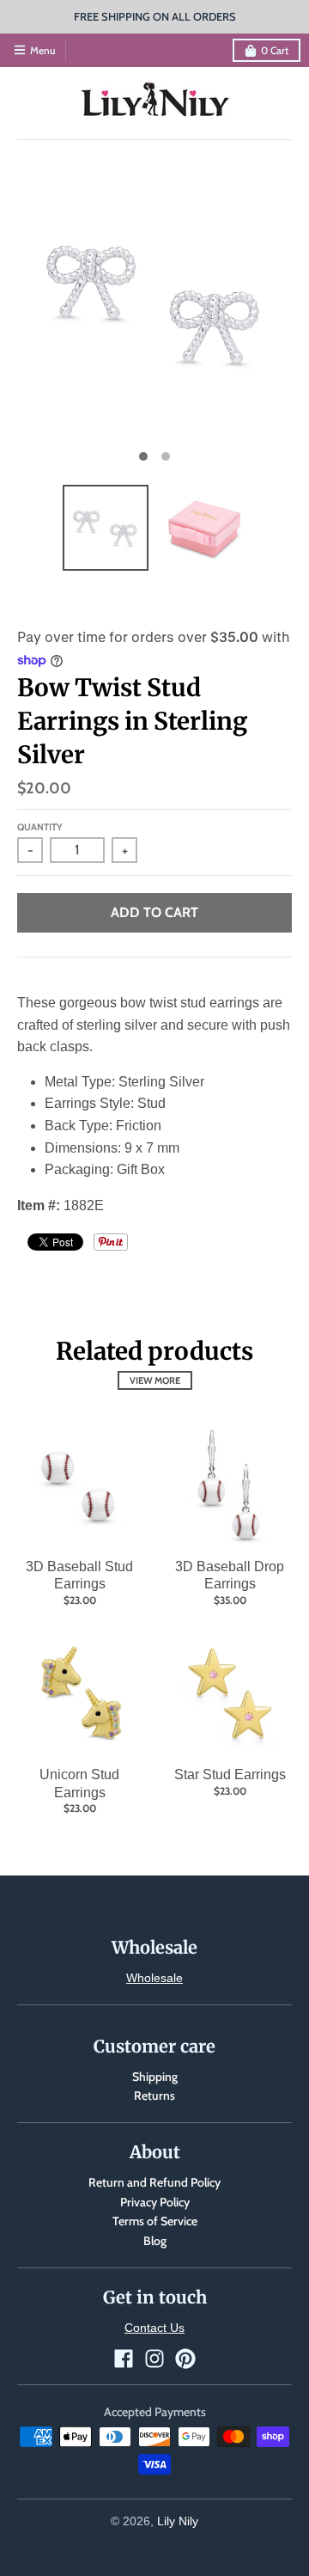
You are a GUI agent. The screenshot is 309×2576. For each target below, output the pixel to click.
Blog (155, 2241)
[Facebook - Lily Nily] (124, 2359)
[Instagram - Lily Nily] (154, 2359)
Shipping (155, 2077)
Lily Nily (178, 2521)
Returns (154, 2096)
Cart (275, 50)
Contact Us (154, 2328)
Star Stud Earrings (230, 1774)
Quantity (40, 827)
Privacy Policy (155, 2202)
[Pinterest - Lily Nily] (185, 2359)
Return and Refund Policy (154, 2182)
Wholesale (154, 1978)
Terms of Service (155, 2221)
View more (155, 1380)
